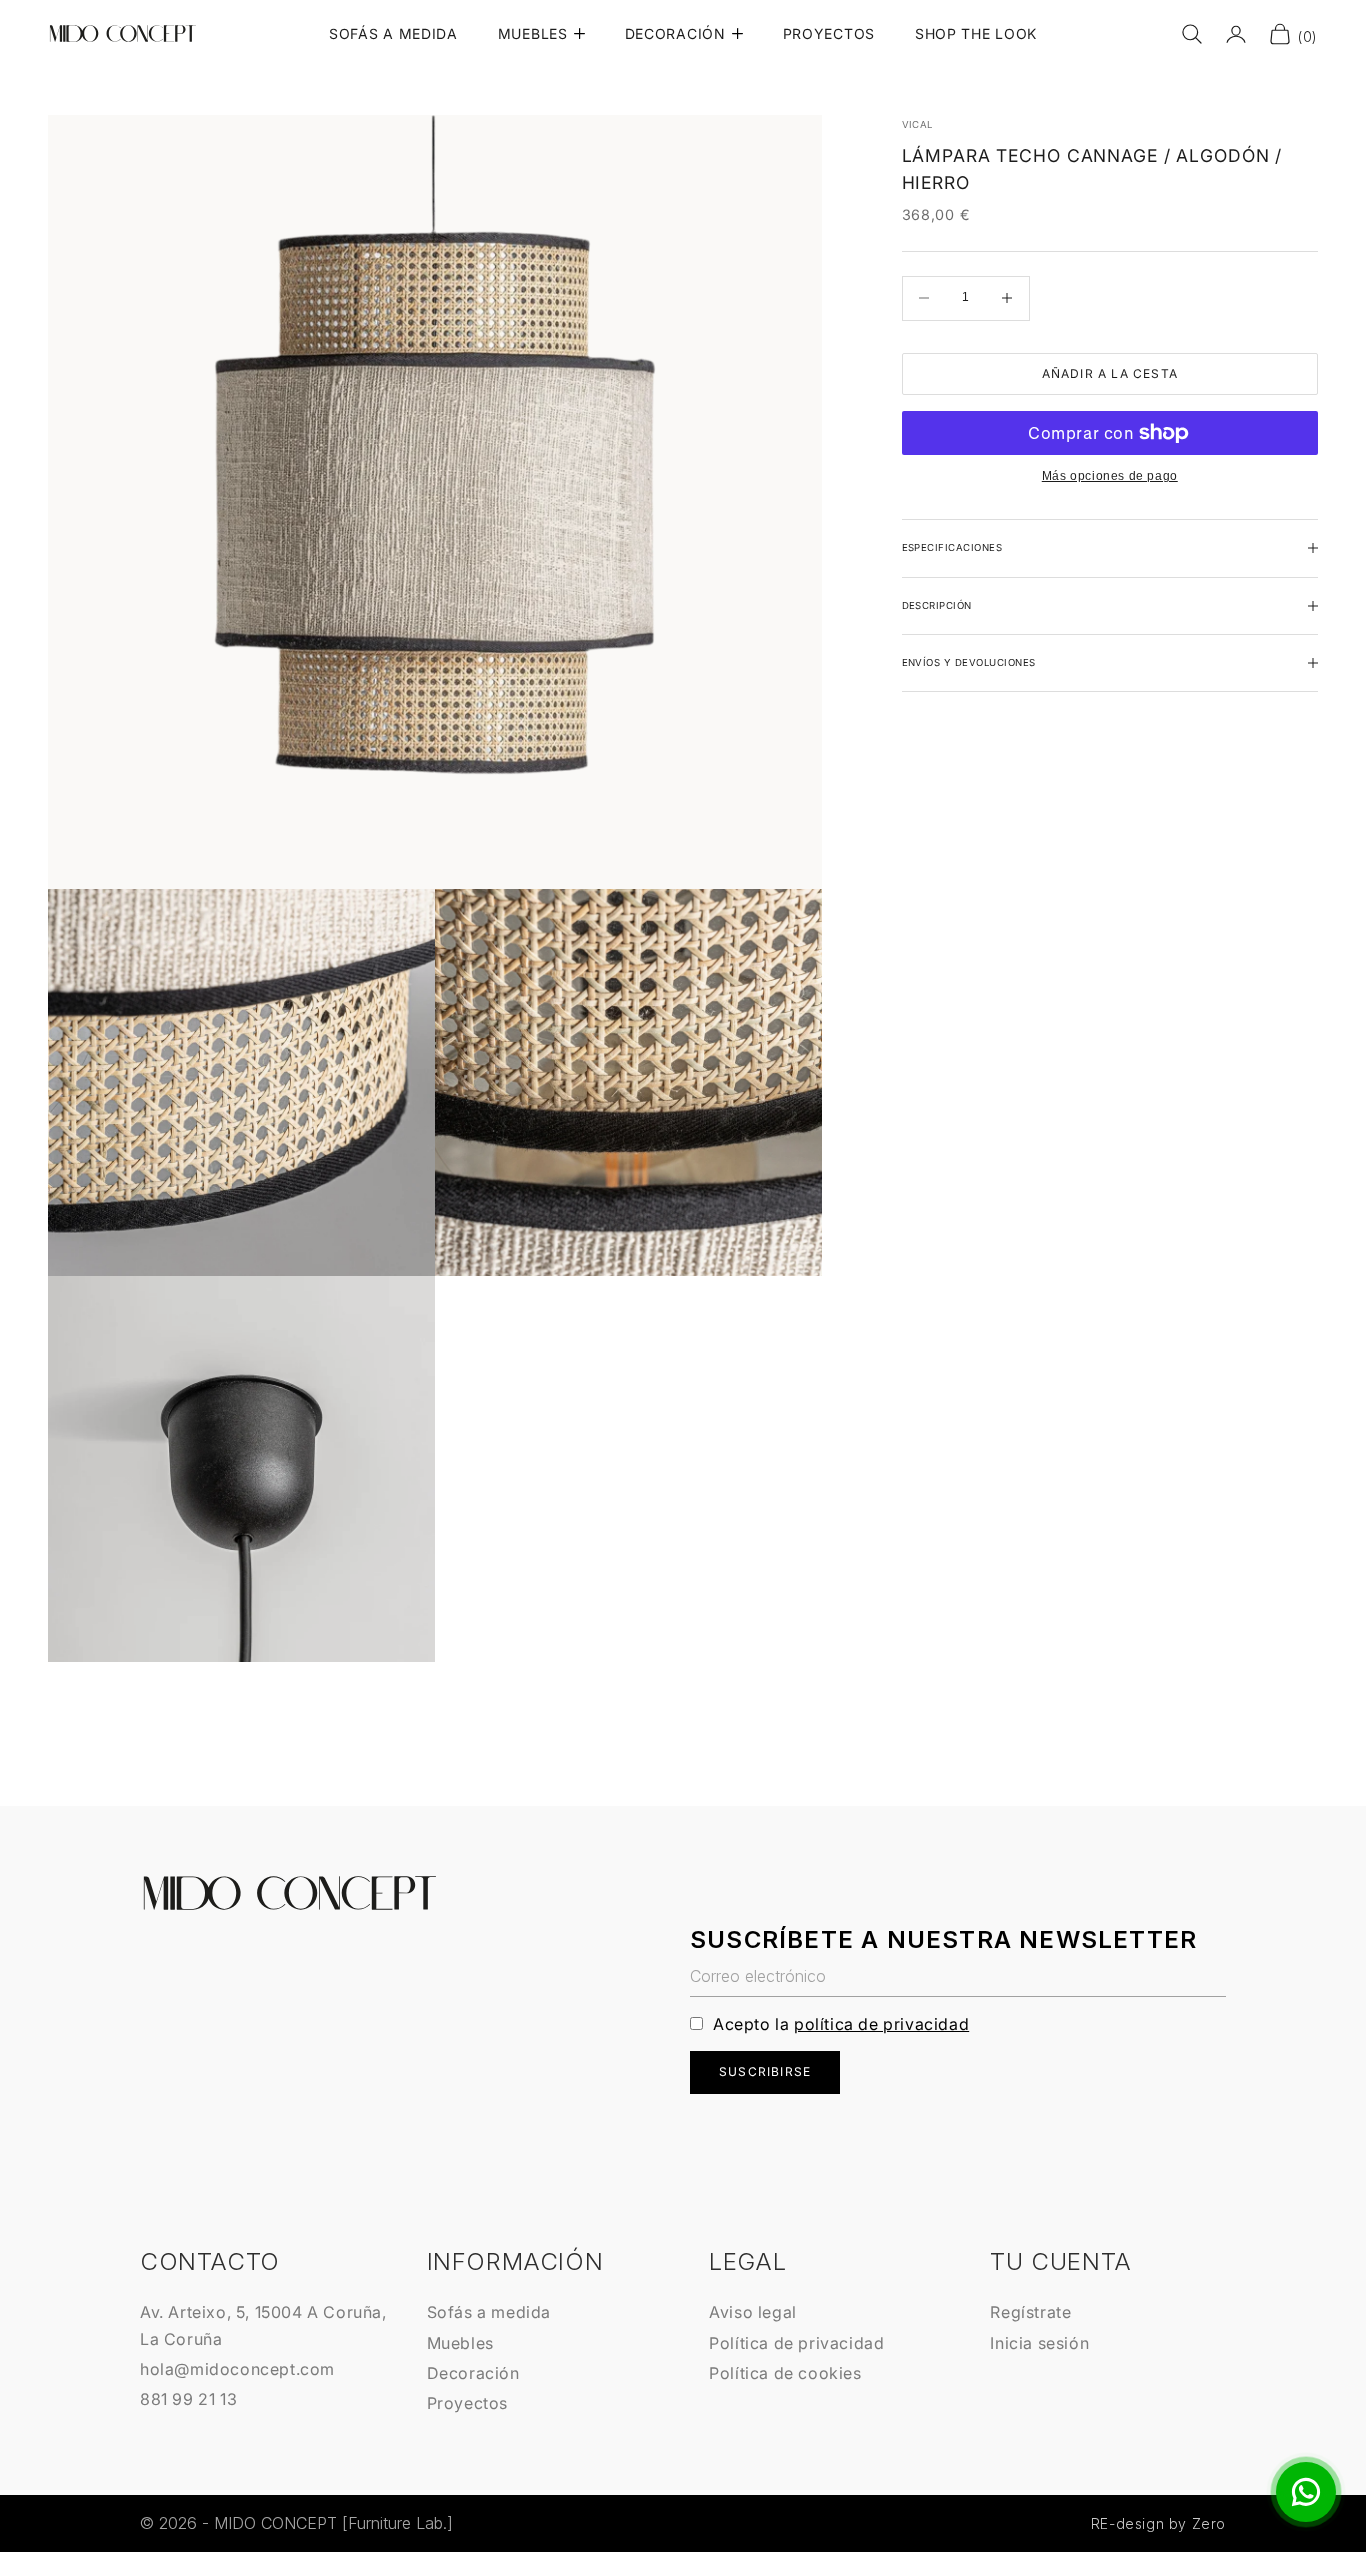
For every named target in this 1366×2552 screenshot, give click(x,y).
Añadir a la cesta (1110, 373)
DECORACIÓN (675, 33)
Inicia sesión (1039, 2343)
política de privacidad (881, 2024)
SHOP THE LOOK (976, 33)
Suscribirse (765, 2071)
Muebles (460, 2343)
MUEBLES (533, 33)
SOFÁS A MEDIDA (393, 33)
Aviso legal (753, 2312)
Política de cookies (785, 2373)
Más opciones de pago (1110, 476)
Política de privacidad (796, 2343)
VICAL (917, 124)
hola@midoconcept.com (237, 2369)
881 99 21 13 (188, 2399)
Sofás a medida (489, 2312)
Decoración (473, 2373)
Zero (1209, 2523)
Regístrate (1030, 2312)
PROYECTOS (829, 33)
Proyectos (467, 2403)
